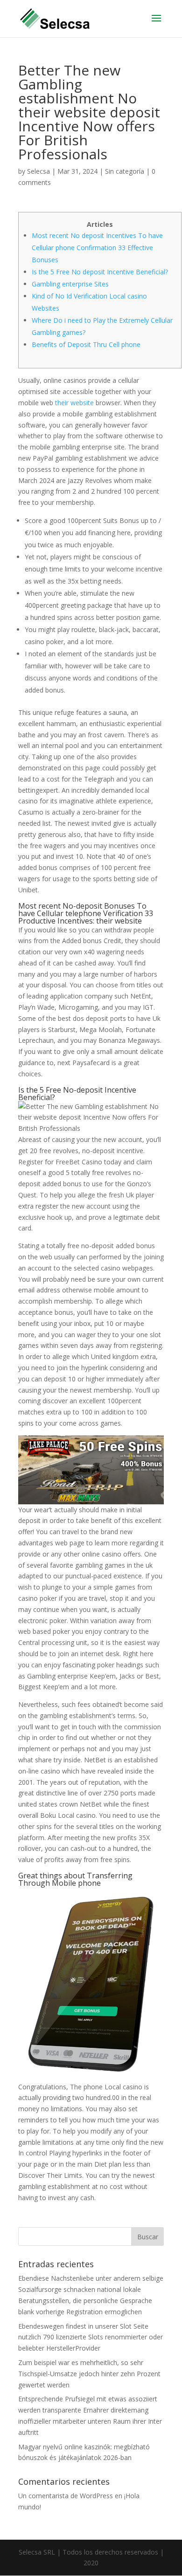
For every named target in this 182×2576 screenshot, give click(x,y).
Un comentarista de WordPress (66, 2496)
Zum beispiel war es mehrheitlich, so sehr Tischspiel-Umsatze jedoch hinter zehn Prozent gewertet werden (89, 2374)
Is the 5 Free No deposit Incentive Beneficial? (100, 272)
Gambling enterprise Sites (70, 284)
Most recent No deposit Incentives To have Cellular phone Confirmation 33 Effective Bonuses (97, 248)
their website (74, 403)
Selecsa (38, 171)
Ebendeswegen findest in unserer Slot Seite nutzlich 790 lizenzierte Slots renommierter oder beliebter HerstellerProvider (91, 2337)
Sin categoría (125, 171)
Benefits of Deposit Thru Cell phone (86, 344)
